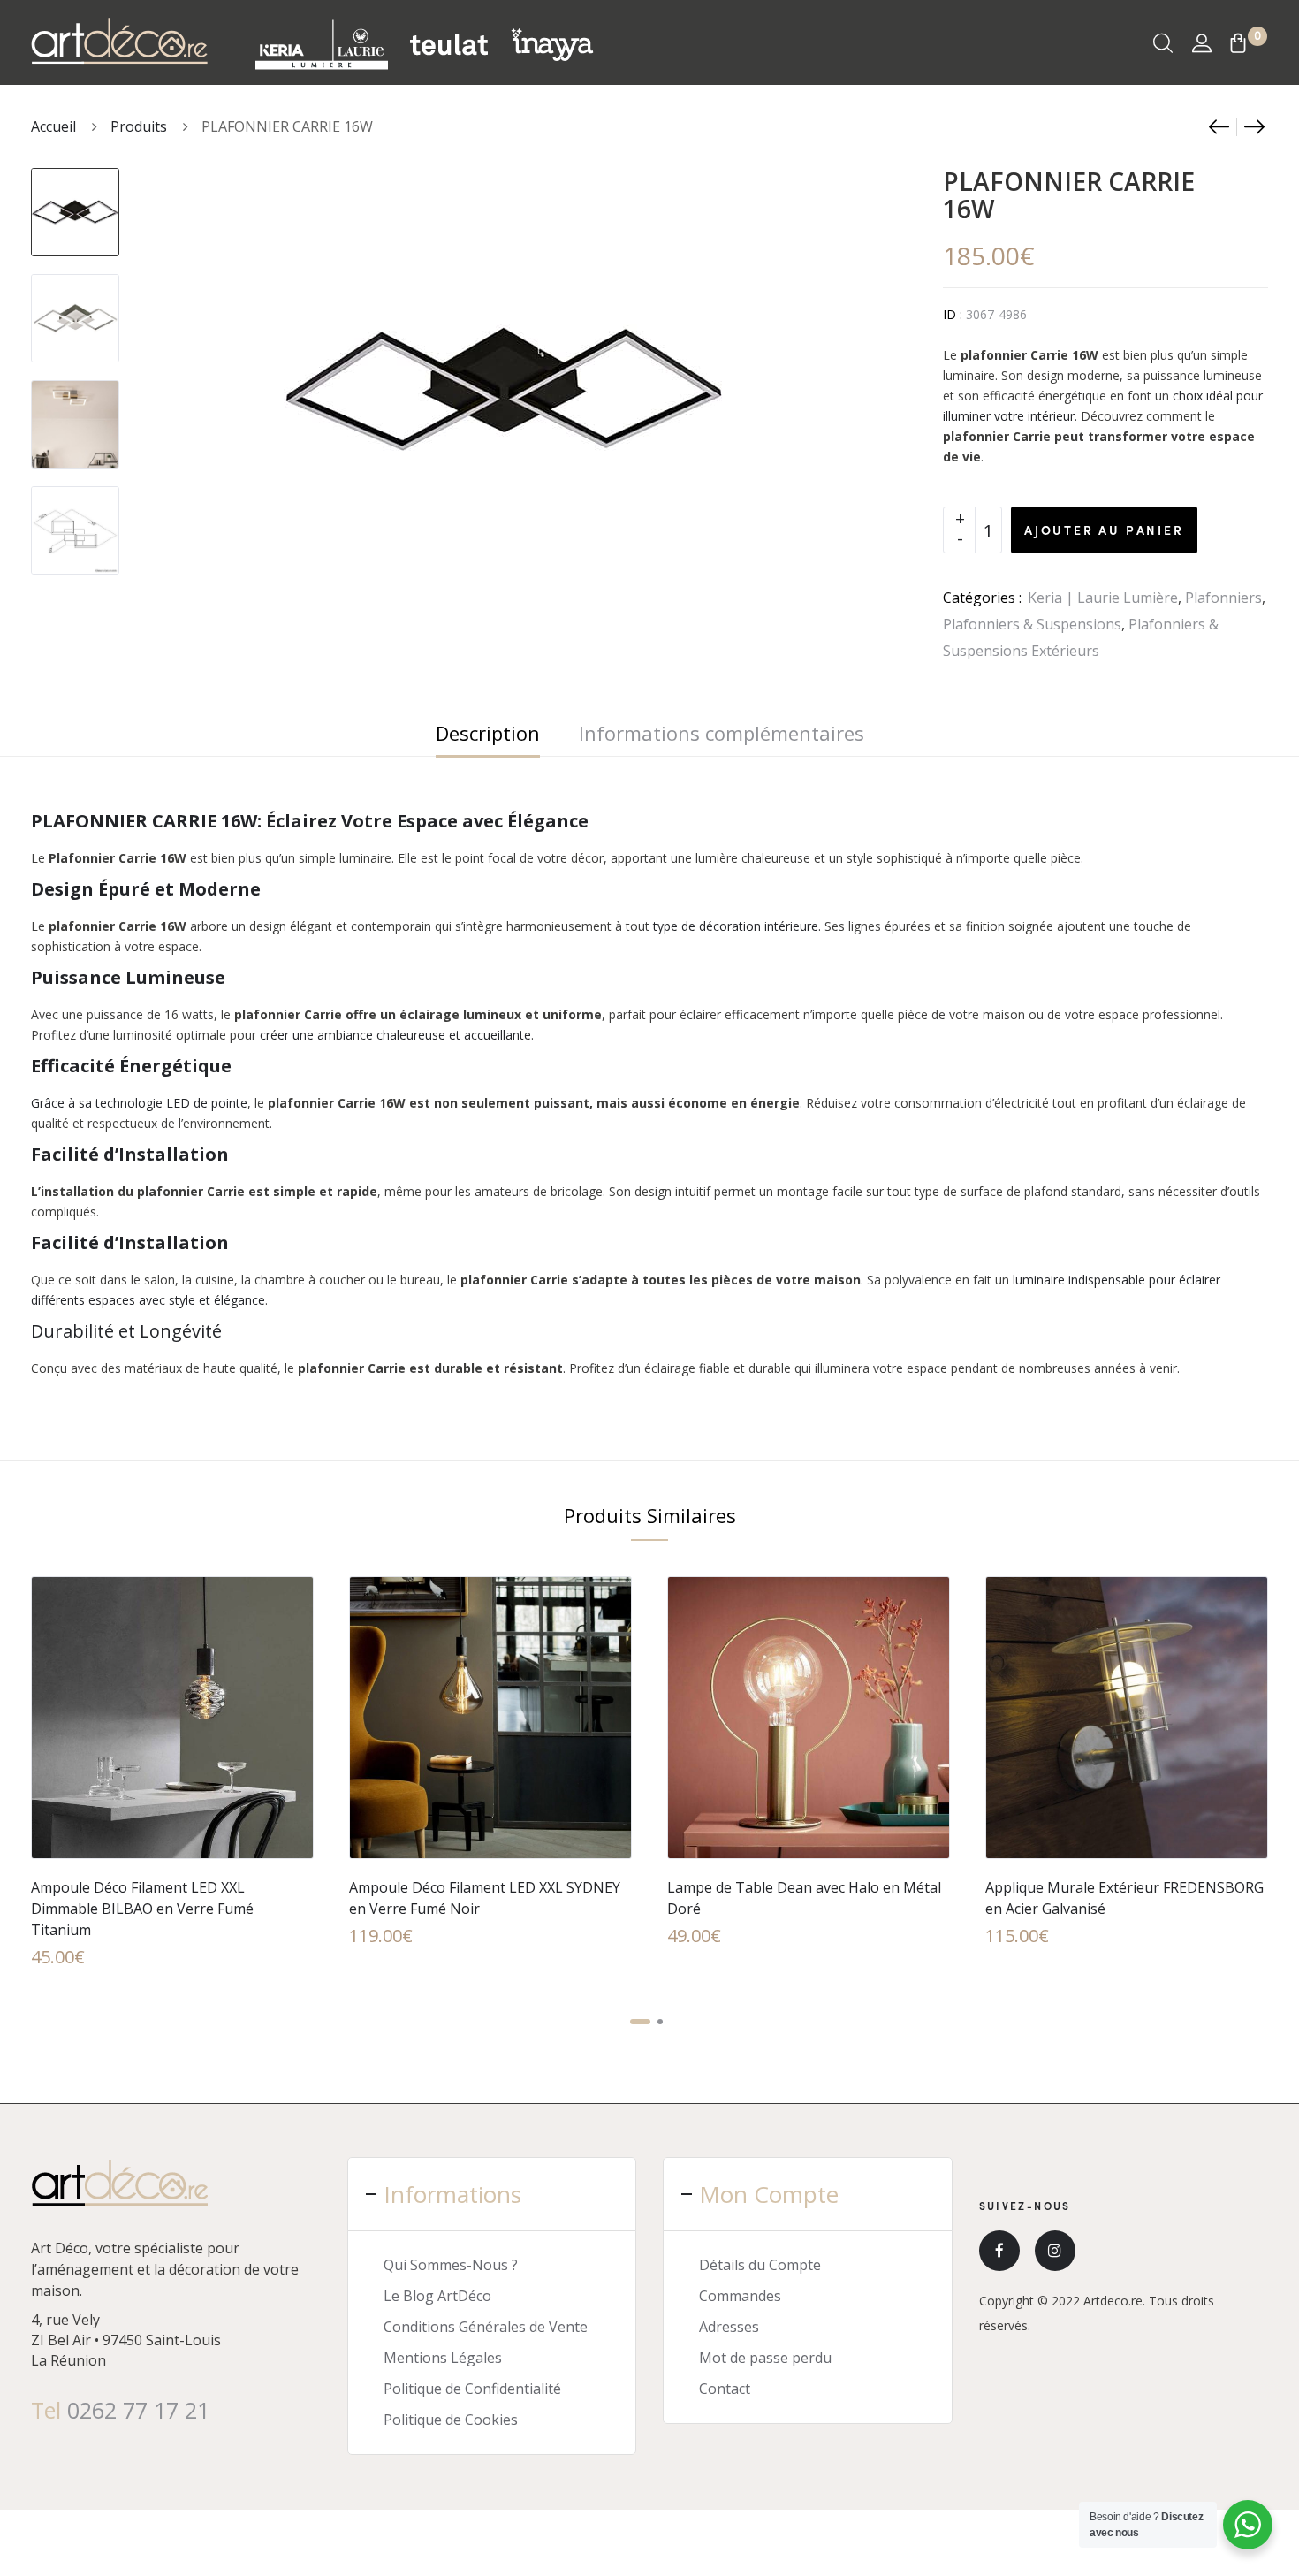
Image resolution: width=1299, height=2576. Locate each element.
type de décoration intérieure (736, 926)
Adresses (729, 2327)
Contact (725, 2389)
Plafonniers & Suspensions (1032, 624)
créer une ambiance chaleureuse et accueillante (394, 1035)
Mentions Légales (443, 2358)
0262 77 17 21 (138, 2410)
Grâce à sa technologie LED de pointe (139, 1103)
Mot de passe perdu (765, 2358)
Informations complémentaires (722, 733)
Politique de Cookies (451, 2420)
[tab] (488, 733)
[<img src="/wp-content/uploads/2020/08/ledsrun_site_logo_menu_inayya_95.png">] (552, 43)
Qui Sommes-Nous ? (451, 2265)
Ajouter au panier (1104, 530)
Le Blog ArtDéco (437, 2296)
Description (488, 733)
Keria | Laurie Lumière (1103, 598)
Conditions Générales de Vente (486, 2327)
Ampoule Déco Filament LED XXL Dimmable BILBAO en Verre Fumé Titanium (142, 1909)
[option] (75, 203)
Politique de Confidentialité (472, 2389)
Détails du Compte (760, 2265)
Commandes (740, 2296)
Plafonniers (1223, 598)
